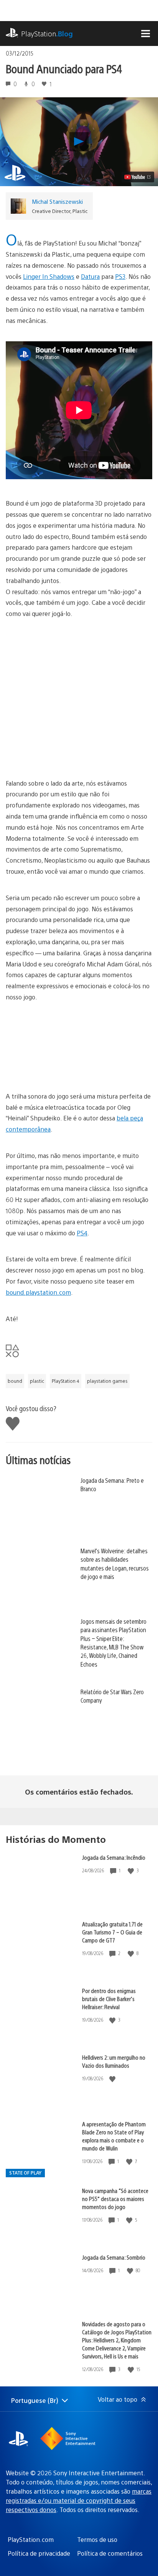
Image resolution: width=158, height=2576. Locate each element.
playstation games (107, 1381)
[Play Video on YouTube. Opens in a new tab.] (138, 177)
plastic (37, 1381)
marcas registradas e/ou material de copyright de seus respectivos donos (79, 2500)
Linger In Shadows (49, 276)
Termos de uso (97, 2539)
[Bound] (79, 693)
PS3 (120, 276)
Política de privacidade (39, 2553)
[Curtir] (132, 1871)
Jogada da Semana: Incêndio (114, 1857)
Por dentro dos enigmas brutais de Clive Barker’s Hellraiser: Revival (109, 1999)
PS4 (82, 1233)
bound (15, 1381)
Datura (90, 276)
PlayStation (47, 34)
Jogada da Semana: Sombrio (114, 2257)
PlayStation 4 (66, 1381)
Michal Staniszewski (57, 201)
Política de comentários (110, 2553)
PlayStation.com (31, 2539)
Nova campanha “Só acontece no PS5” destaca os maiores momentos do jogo (115, 2199)
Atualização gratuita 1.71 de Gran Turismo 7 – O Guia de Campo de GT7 (112, 1932)
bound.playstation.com (38, 1292)
